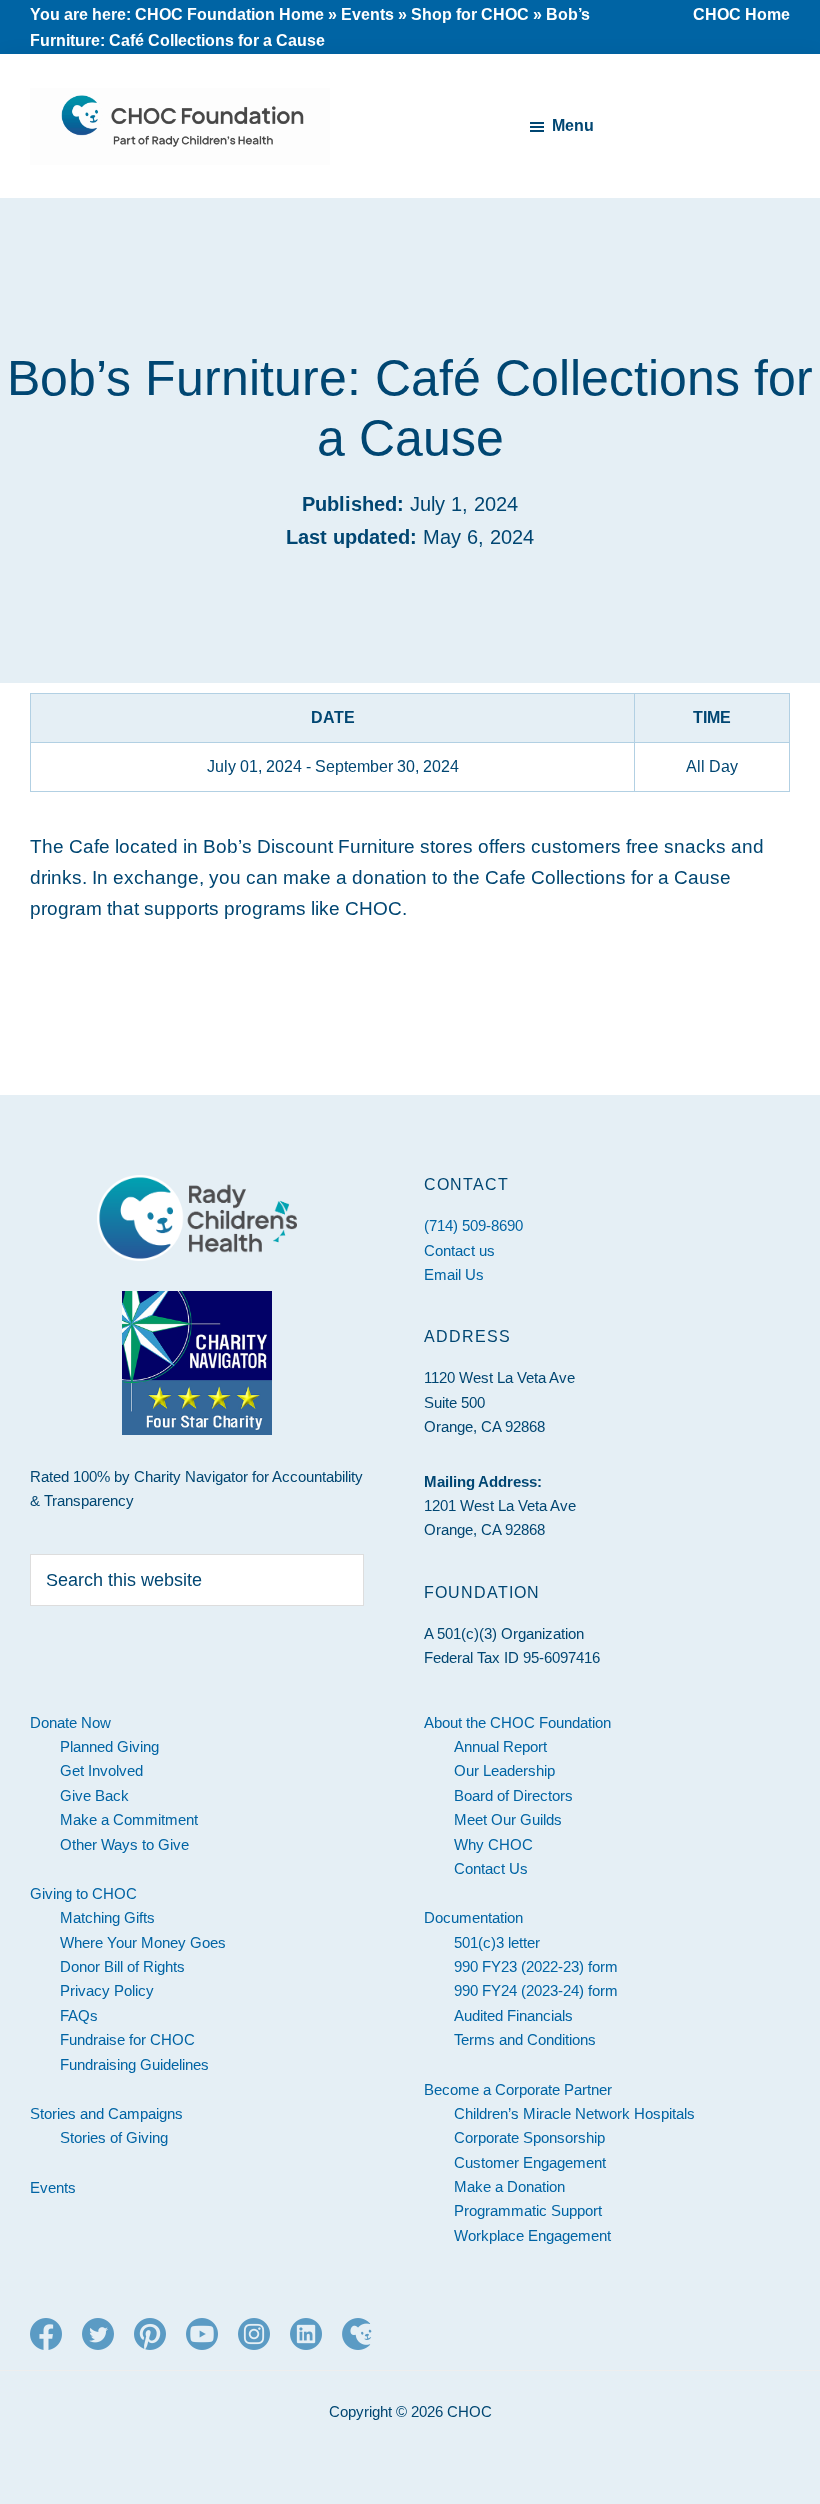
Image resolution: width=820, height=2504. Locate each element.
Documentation (473, 1917)
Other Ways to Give (124, 1844)
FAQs (79, 2015)
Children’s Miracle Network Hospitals (574, 2113)
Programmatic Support (528, 2210)
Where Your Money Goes (143, 1942)
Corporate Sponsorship (529, 2137)
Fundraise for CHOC (127, 2039)
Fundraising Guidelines (134, 2064)
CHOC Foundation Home (229, 14)
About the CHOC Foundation (517, 1722)
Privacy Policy (107, 1990)
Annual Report (500, 1746)
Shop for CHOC (470, 14)
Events (367, 14)
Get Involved (101, 1770)
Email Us (454, 1274)
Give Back (94, 1795)
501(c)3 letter (497, 1942)
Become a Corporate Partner (518, 2089)
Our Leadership (504, 1770)
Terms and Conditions (525, 2039)
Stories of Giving (114, 2137)
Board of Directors (513, 1795)
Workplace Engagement (532, 2235)
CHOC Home (741, 14)
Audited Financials (513, 2015)
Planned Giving (109, 1746)
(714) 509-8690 (473, 1225)
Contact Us (491, 1868)
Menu (573, 125)
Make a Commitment (129, 1819)
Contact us (459, 1250)
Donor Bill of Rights (122, 1966)
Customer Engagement (530, 2162)
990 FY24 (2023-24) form (536, 1990)
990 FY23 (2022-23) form (536, 1966)
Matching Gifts (107, 1917)
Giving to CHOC (83, 1893)
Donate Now (70, 1722)
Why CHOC (493, 1844)
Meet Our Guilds (508, 1819)
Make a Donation (509, 2186)
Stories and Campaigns (106, 2113)
